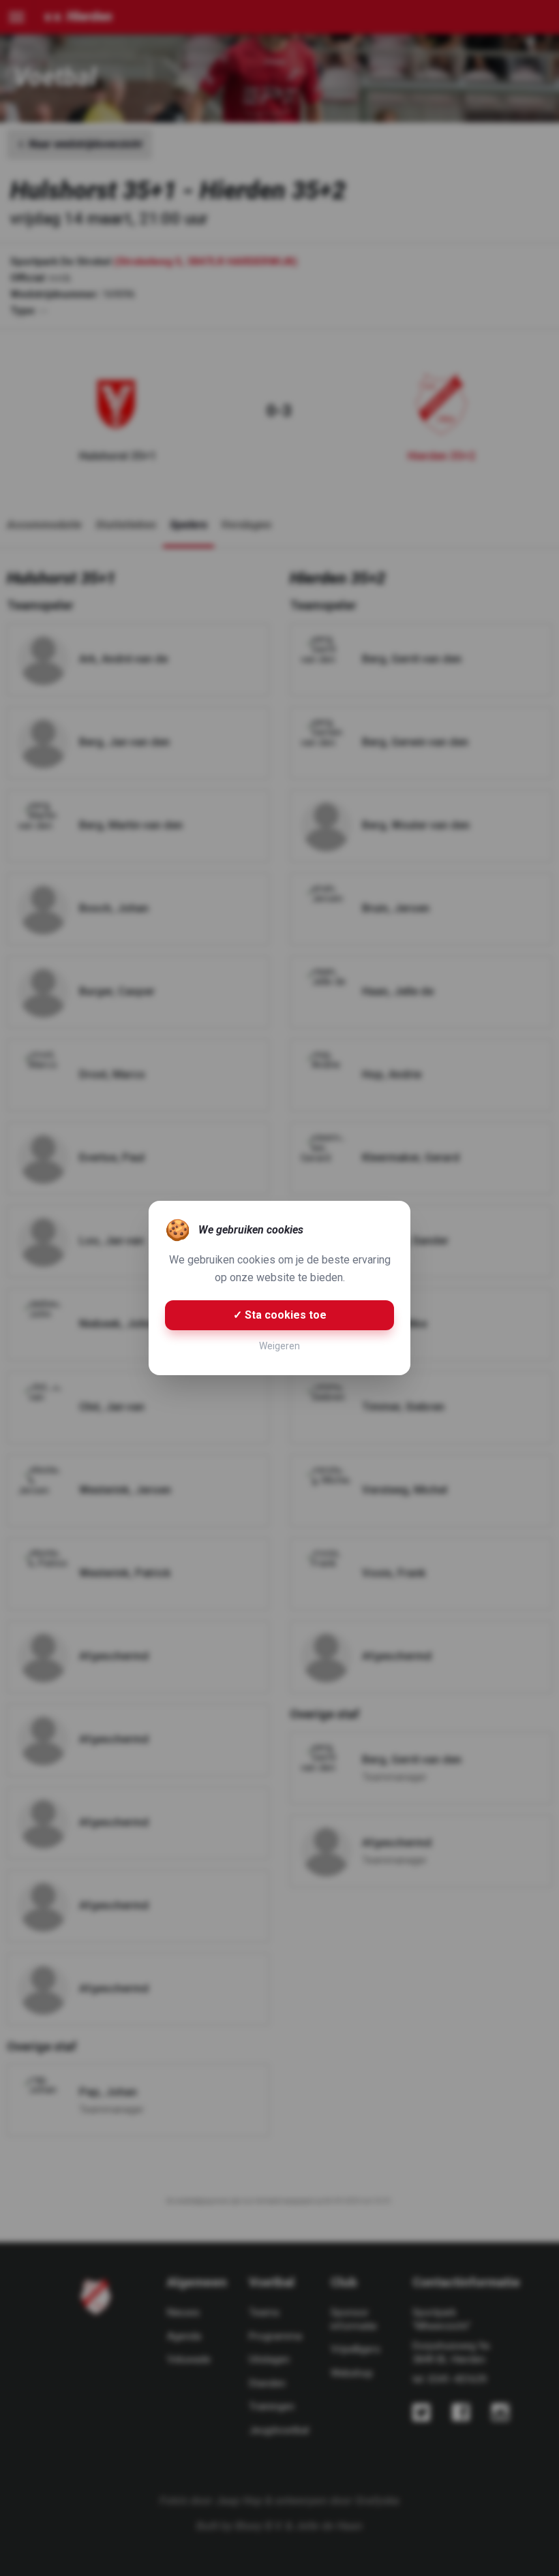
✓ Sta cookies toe (280, 1315)
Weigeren (279, 1346)
